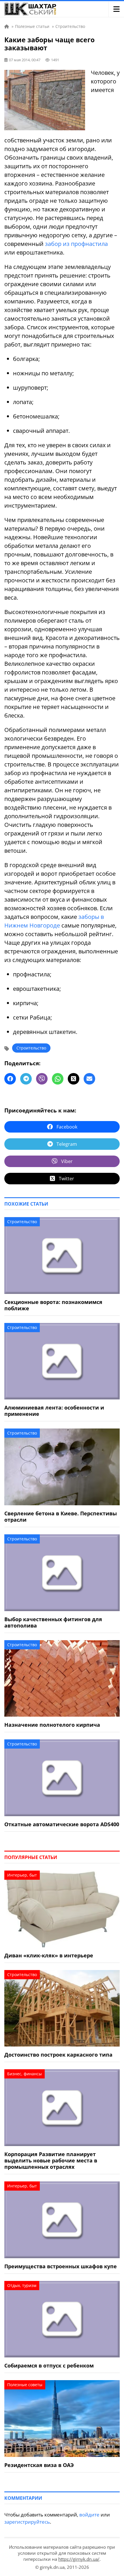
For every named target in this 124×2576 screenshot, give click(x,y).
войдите (89, 2515)
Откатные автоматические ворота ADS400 (62, 1824)
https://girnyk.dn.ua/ (79, 2559)
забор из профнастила (76, 244)
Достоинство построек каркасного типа (58, 2055)
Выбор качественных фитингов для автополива (53, 1622)
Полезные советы (25, 2385)
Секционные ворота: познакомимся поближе (53, 1305)
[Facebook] (10, 1079)
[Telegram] (26, 1079)
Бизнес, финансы (25, 2074)
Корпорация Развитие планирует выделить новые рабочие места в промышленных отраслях (51, 2160)
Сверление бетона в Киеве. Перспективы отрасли (61, 1516)
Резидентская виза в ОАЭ (39, 2465)
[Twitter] (74, 1079)
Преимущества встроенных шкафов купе (61, 2266)
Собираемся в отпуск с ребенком (49, 2365)
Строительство (31, 1048)
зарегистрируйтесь (27, 2522)
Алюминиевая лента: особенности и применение (54, 1411)
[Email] (89, 1079)
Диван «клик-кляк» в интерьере (49, 1955)
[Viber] (42, 1079)
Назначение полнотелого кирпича (52, 1725)
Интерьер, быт (22, 1875)
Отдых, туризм (22, 2285)
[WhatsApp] (58, 1079)
